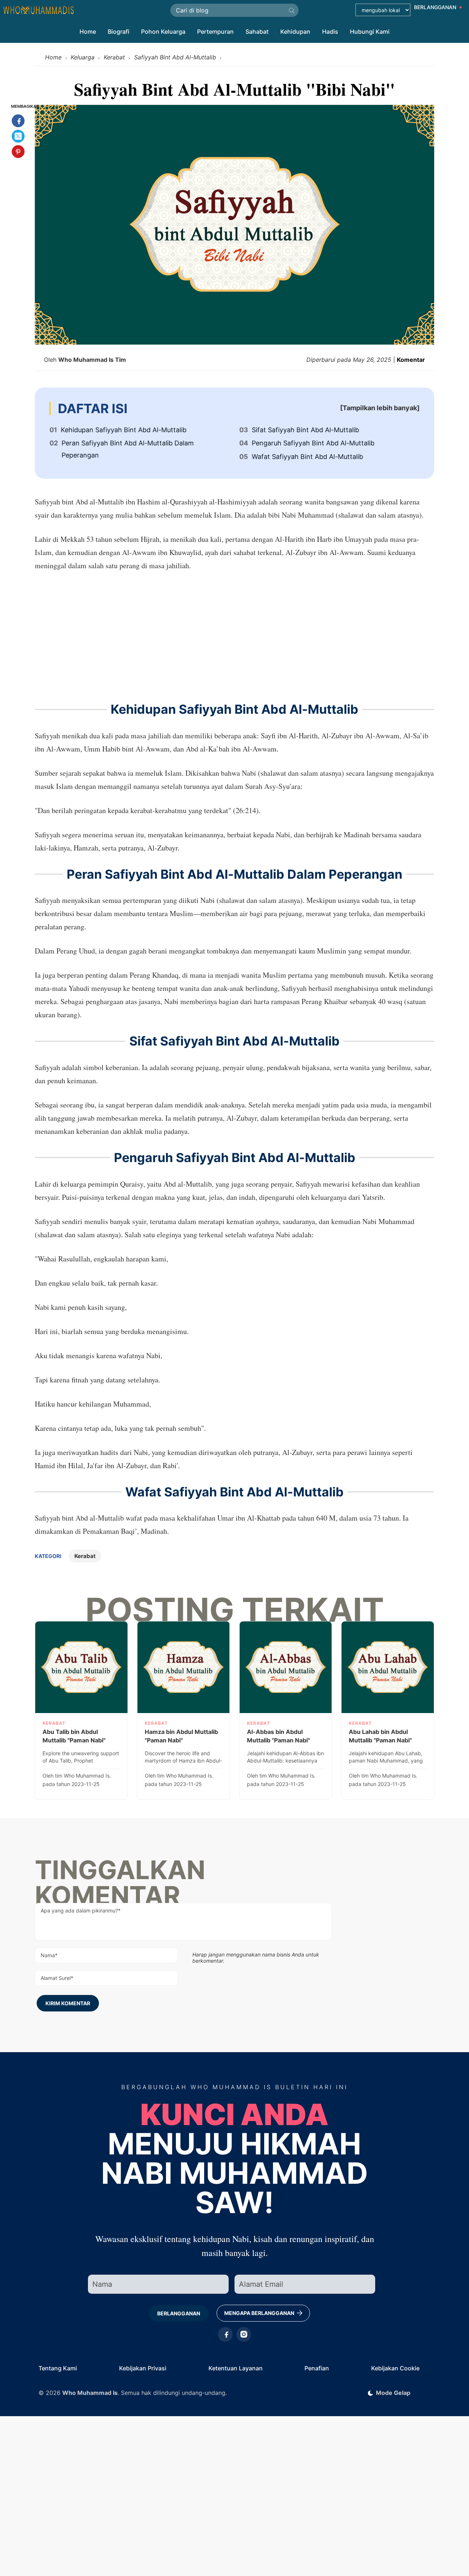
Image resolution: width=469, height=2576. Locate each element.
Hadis (330, 32)
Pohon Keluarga (163, 32)
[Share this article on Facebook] (18, 121)
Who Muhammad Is (90, 2393)
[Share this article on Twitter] (18, 136)
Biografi (119, 32)
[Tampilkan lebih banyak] (380, 408)
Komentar (411, 360)
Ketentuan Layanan (236, 2368)
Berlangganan (179, 2313)
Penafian (317, 2368)
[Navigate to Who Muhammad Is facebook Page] (225, 2334)
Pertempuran (215, 32)
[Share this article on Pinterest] (18, 152)
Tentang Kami (58, 2368)
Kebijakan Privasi (143, 2368)
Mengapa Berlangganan (260, 2313)
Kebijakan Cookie (395, 2368)
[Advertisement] (234, 635)
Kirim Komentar (68, 2003)
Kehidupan (295, 32)
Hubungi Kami (370, 32)
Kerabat (85, 1556)
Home (88, 32)
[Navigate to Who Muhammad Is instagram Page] (244, 2334)
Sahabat (257, 32)
